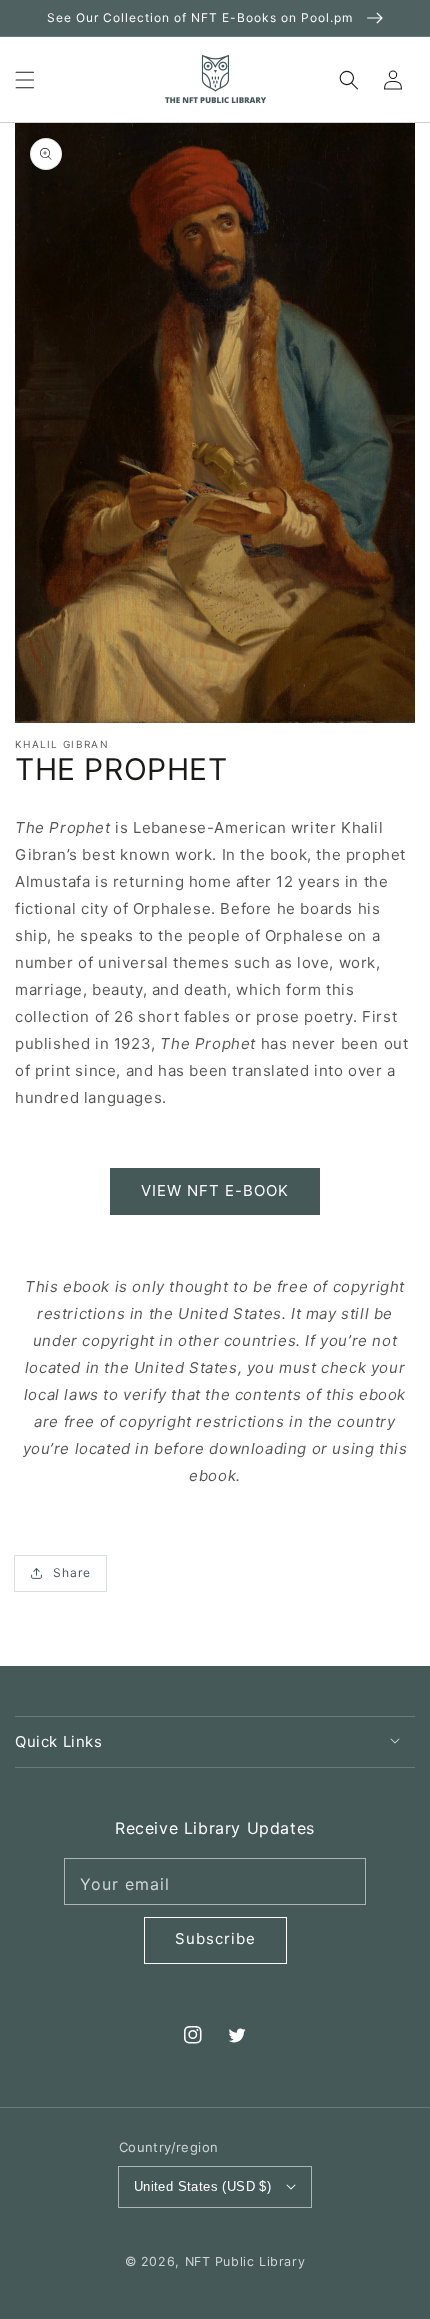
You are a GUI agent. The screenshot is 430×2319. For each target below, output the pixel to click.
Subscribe (215, 1938)
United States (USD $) (202, 2186)
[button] (25, 79)
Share (72, 1572)
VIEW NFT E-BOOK (215, 1190)
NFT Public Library (245, 2261)
